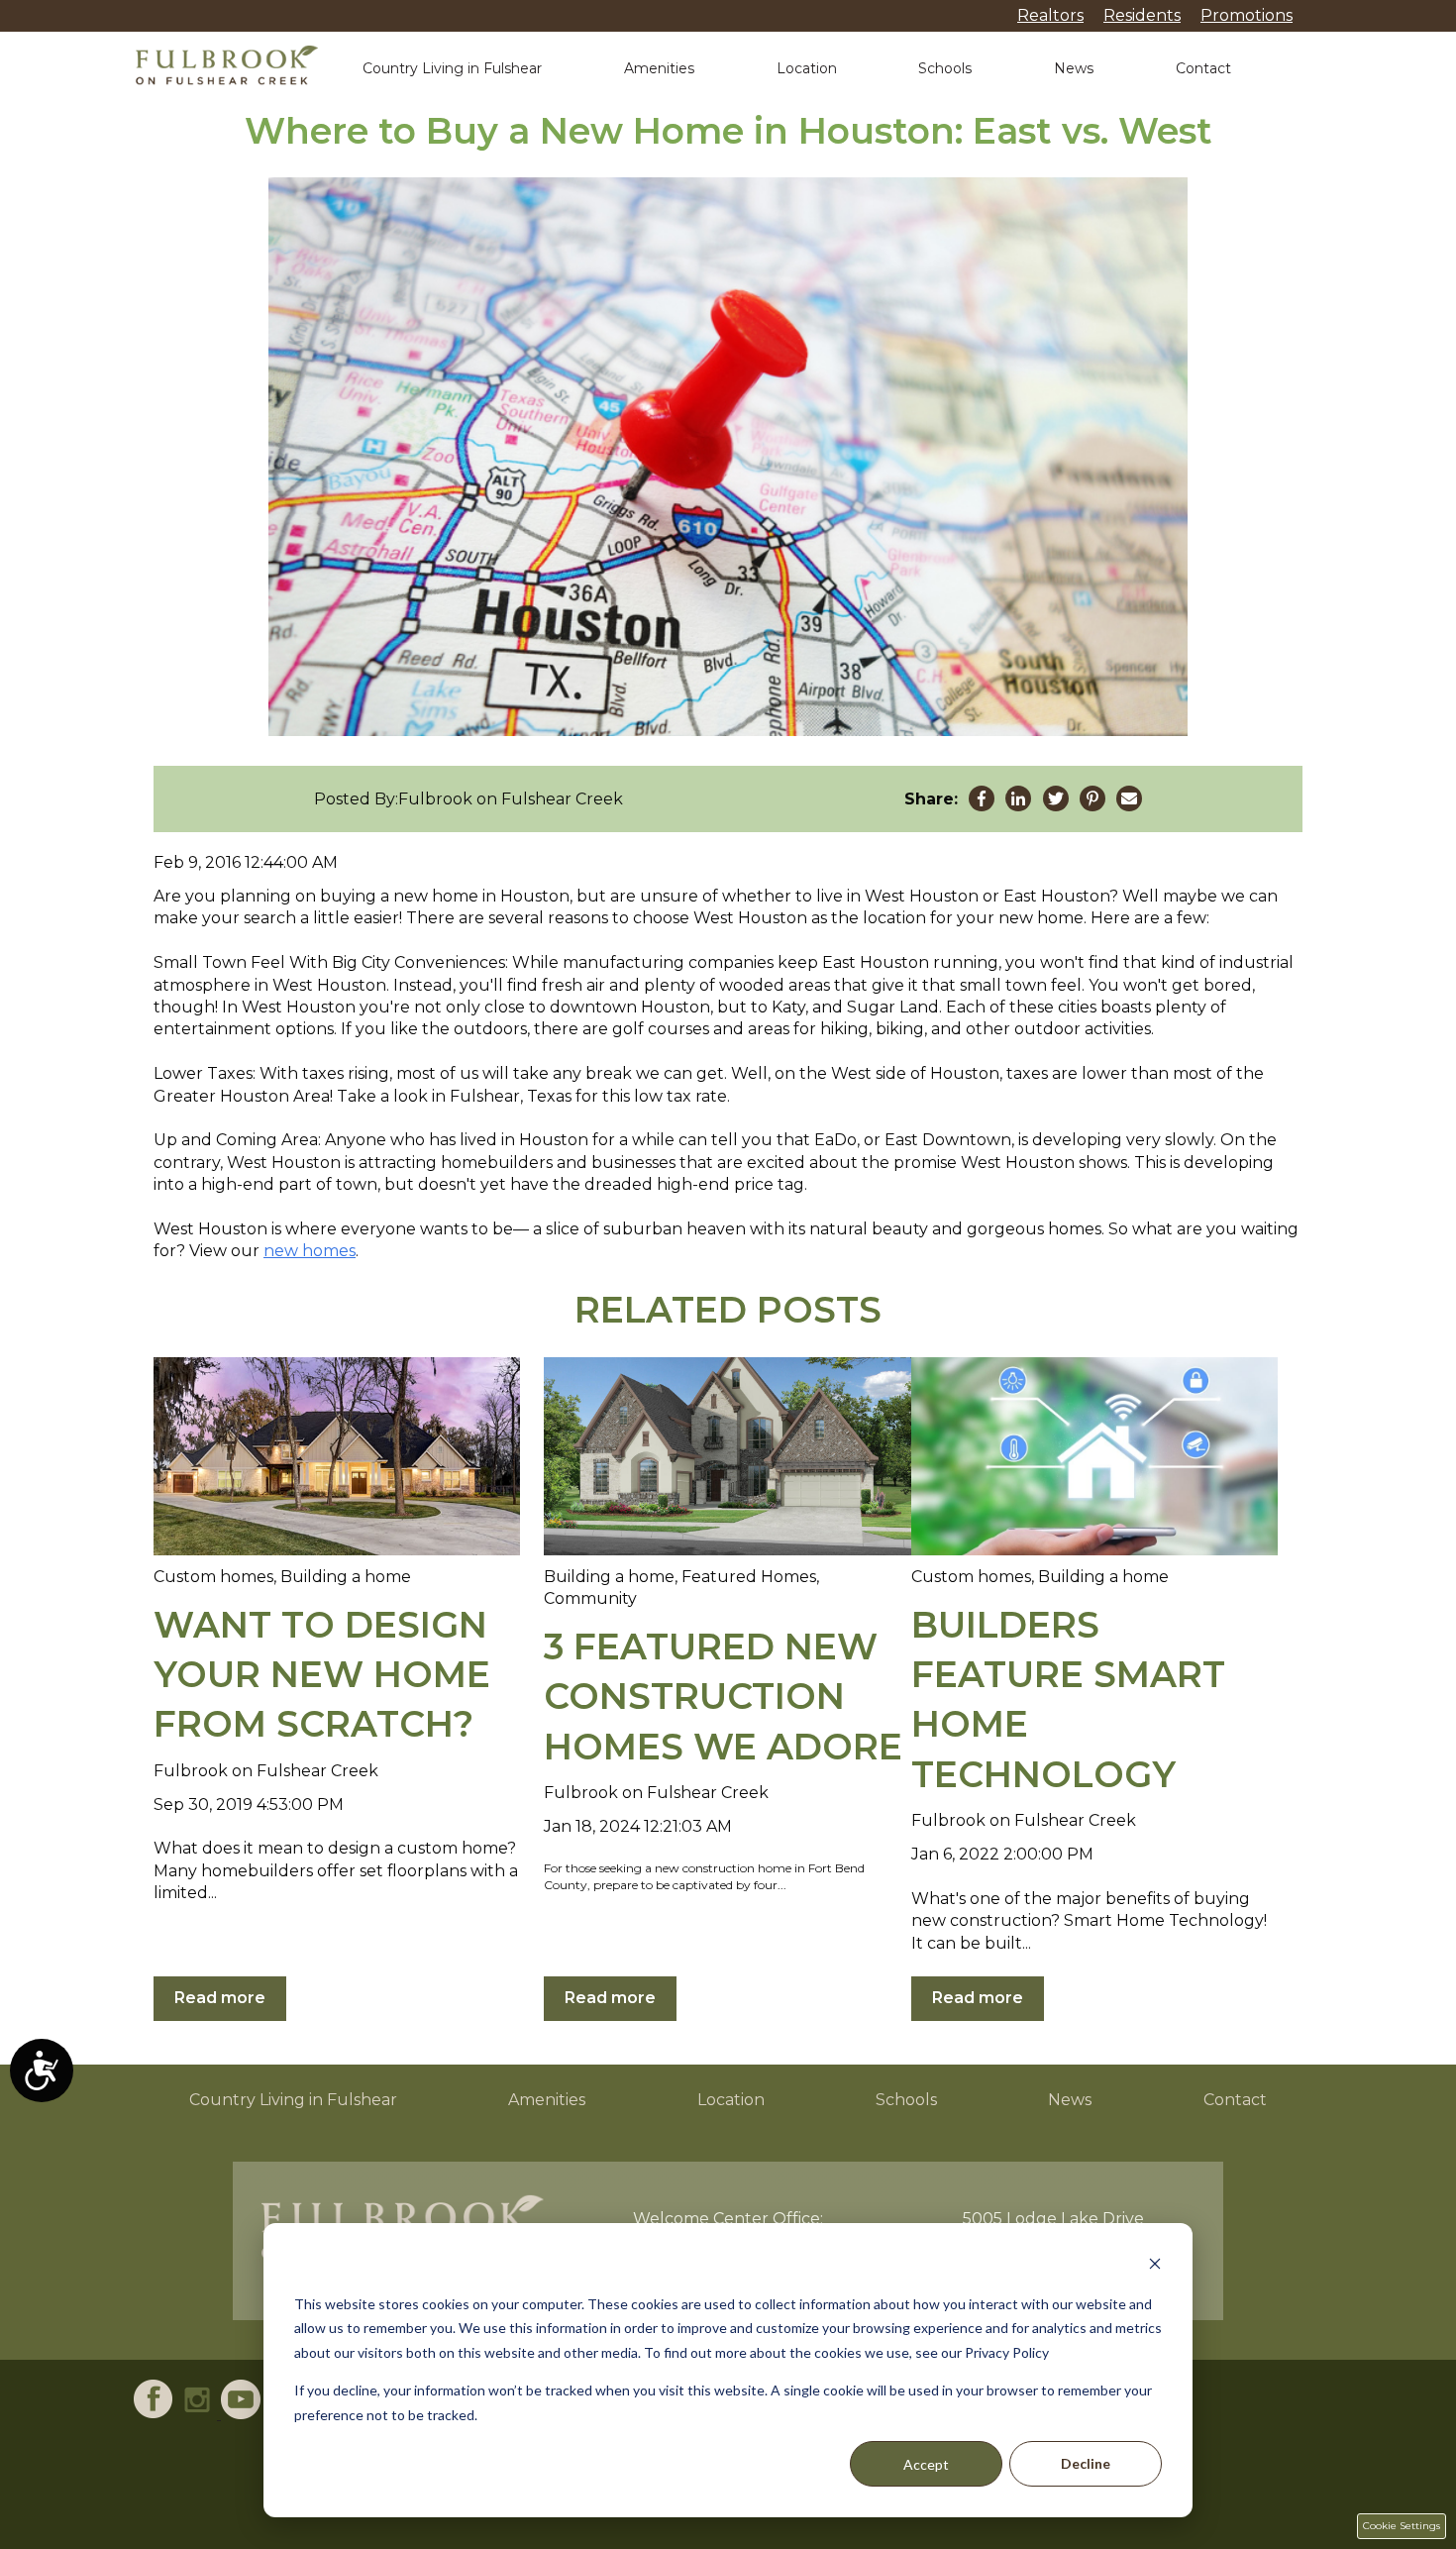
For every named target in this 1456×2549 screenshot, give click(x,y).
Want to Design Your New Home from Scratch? (322, 1675)
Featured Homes (749, 1577)
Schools (945, 68)
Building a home (346, 1577)
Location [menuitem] (731, 2100)
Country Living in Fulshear (452, 68)
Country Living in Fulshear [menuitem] (293, 2100)
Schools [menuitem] (906, 2100)
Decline (1086, 2463)
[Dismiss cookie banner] (1155, 2266)
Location (807, 68)
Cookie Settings (1402, 2526)
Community (590, 1598)
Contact (1203, 68)
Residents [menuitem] (1142, 15)
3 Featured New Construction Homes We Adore (723, 1697)
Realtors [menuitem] (1050, 15)
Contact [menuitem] (1235, 2100)
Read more (220, 1998)
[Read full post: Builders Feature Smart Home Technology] (1094, 1456)
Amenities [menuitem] (547, 2100)
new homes (310, 1251)
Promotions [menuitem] (1247, 15)
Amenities (659, 68)
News (1074, 68)
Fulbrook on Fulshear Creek (511, 799)
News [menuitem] (1070, 2100)
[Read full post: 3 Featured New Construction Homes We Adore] (727, 1456)
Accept (926, 2464)
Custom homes (213, 1577)
